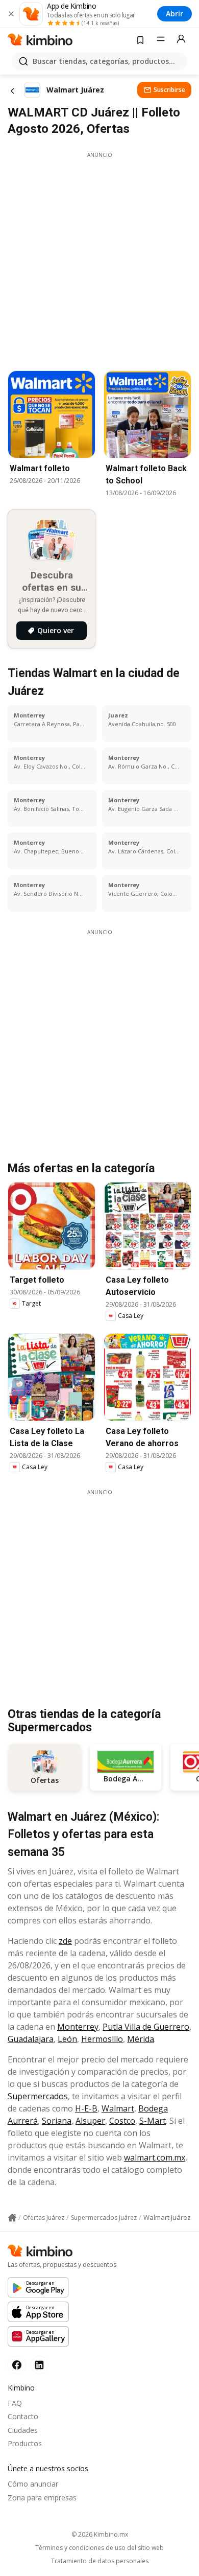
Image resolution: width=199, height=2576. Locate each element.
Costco (122, 2121)
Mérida (141, 2039)
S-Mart (153, 2121)
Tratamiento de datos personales (100, 2561)
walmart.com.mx (155, 2157)
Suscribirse (169, 90)
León (67, 2039)
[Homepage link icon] (12, 2218)
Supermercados (38, 2096)
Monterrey (78, 2027)
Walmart (118, 2108)
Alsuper (90, 2121)
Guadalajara (31, 2039)
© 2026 (100, 2534)
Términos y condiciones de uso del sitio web (99, 2548)
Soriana (57, 2121)
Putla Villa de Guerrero (146, 2027)
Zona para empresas (42, 2498)
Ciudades (23, 2430)
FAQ (15, 2403)
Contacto (23, 2416)
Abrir (175, 14)
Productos (25, 2443)
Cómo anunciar (33, 2484)
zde (65, 1941)
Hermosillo (102, 2039)
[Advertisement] (99, 259)
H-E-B (86, 2108)
